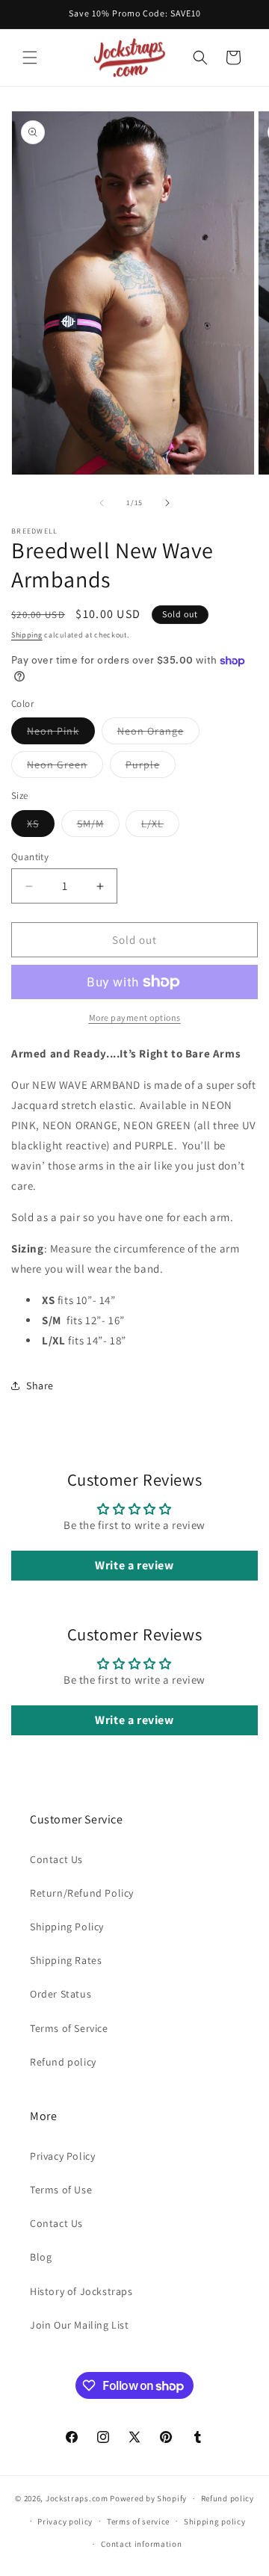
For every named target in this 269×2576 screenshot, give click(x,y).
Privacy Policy (62, 2156)
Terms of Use (61, 2190)
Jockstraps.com (77, 2498)
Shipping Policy (67, 1927)
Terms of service (138, 2521)
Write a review (134, 1565)
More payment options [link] (135, 1017)
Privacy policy (65, 2521)
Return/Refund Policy (82, 1893)
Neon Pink (61, 734)
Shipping (27, 635)
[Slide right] (167, 503)
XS (41, 827)
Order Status (61, 1994)
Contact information (141, 2544)
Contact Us (56, 1859)
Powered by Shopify (148, 2498)
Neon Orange (158, 734)
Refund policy (63, 2062)
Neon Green (65, 767)
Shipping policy (215, 2521)
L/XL (160, 827)
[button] (30, 58)
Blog (41, 2257)
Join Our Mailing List (80, 2325)
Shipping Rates (66, 1960)
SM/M (98, 827)
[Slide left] (102, 503)
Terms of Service (69, 2028)
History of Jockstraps (81, 2291)
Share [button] (40, 1386)
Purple (151, 767)
